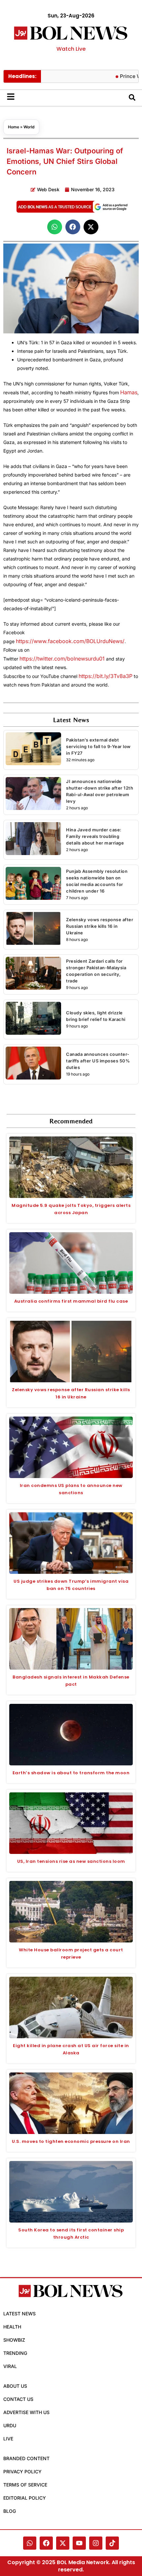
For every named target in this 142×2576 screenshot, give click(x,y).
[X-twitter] (63, 2543)
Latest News (19, 2314)
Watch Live (71, 49)
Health (12, 2327)
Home (14, 127)
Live (8, 2439)
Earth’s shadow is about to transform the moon (71, 1773)
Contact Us (18, 2399)
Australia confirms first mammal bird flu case (71, 1301)
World (29, 127)
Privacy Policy (22, 2472)
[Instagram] (96, 2543)
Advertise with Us (26, 2412)
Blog (10, 2511)
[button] (55, 227)
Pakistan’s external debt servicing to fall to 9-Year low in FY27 (98, 746)
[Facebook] (46, 2543)
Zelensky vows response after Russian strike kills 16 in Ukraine (100, 926)
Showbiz (14, 2340)
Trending (15, 2353)
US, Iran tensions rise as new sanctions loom (71, 1861)
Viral (10, 2366)
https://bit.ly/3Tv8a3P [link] (106, 676)
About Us (15, 2386)
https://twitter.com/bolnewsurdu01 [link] (62, 659)
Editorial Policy (25, 2498)
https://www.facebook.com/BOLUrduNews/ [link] (70, 641)
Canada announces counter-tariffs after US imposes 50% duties (98, 1061)
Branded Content (26, 2458)
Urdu (10, 2425)
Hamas (129, 392)
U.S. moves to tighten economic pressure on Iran (71, 2141)
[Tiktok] (112, 2543)
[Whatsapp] (30, 2543)
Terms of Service (25, 2485)
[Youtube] (79, 2543)
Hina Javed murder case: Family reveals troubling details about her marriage (95, 836)
